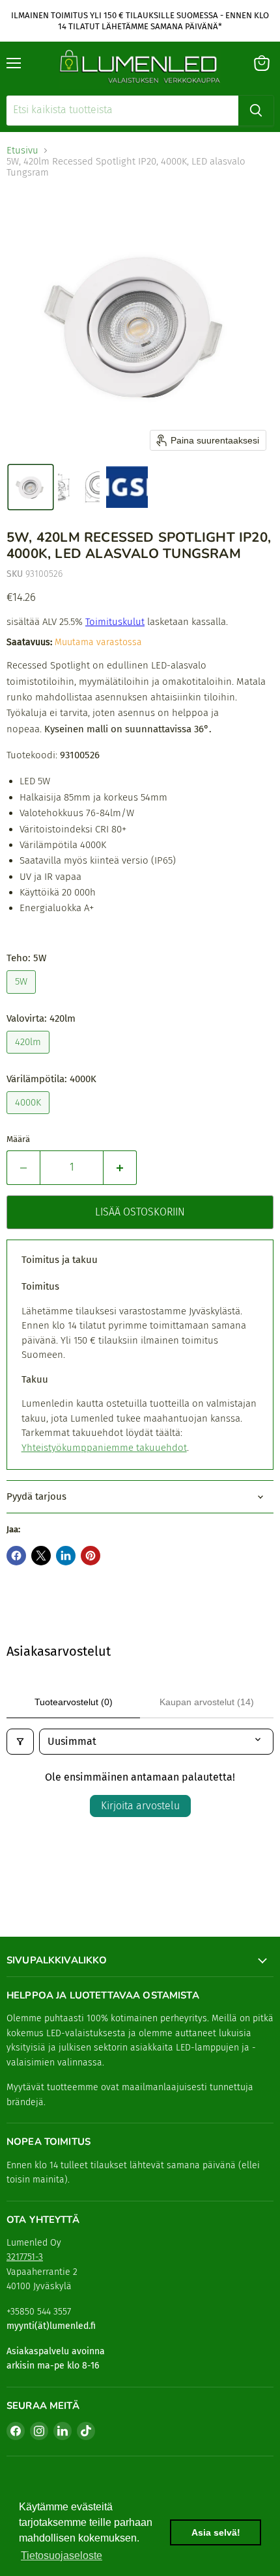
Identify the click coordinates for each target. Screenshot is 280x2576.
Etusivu (22, 151)
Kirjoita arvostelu (140, 1806)
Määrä (18, 1139)
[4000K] (30, 1117)
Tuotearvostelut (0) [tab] (74, 1702)
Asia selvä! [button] (216, 2532)
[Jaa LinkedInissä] (66, 1556)
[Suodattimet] (20, 1742)
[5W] (23, 997)
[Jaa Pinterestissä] (91, 1556)
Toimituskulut (115, 622)
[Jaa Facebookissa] (16, 1556)
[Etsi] (256, 111)
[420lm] (30, 1057)
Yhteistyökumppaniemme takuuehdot (104, 1448)
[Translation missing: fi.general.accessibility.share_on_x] (41, 1556)
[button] (31, 487)
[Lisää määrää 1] (120, 1167)
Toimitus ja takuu (60, 1260)
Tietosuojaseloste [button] (62, 2556)
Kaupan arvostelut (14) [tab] (207, 1702)
